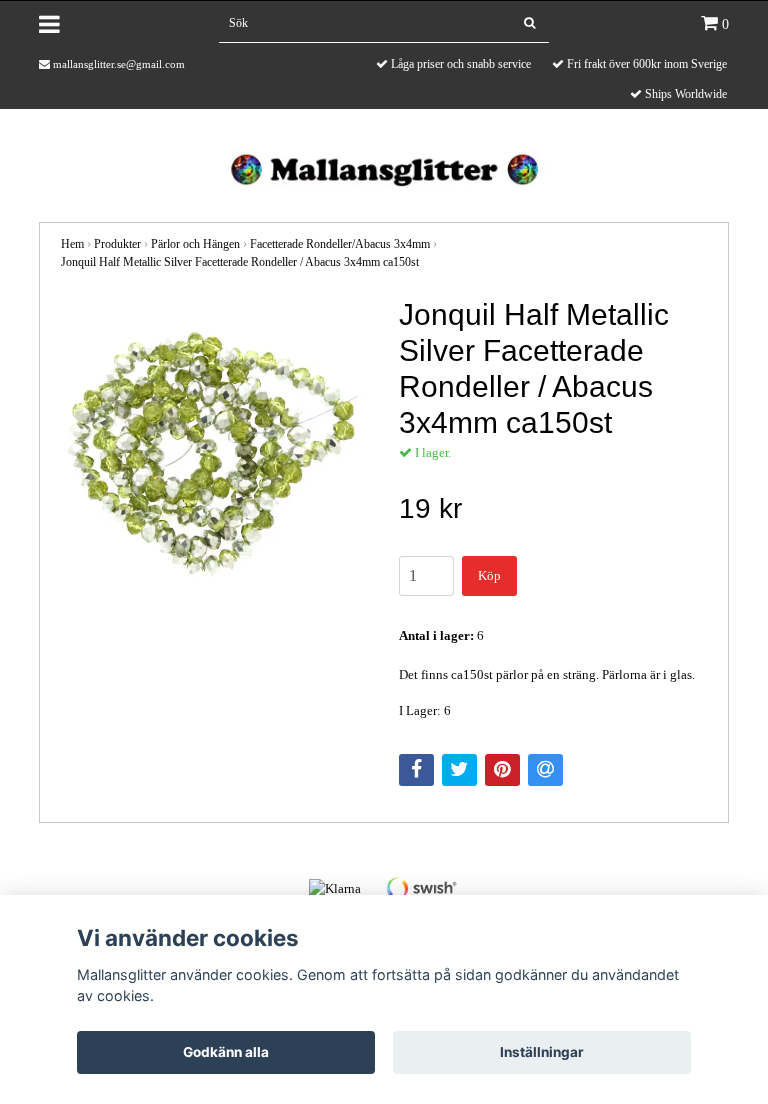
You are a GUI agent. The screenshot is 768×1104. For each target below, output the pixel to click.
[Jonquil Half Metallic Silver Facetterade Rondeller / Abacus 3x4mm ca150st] (215, 451)
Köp (489, 575)
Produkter (117, 244)
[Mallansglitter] (383, 167)
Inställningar (542, 1052)
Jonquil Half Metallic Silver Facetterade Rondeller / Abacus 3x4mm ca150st (240, 262)
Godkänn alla (226, 1052)
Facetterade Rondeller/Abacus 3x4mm (340, 244)
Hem (72, 244)
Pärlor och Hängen (195, 244)
